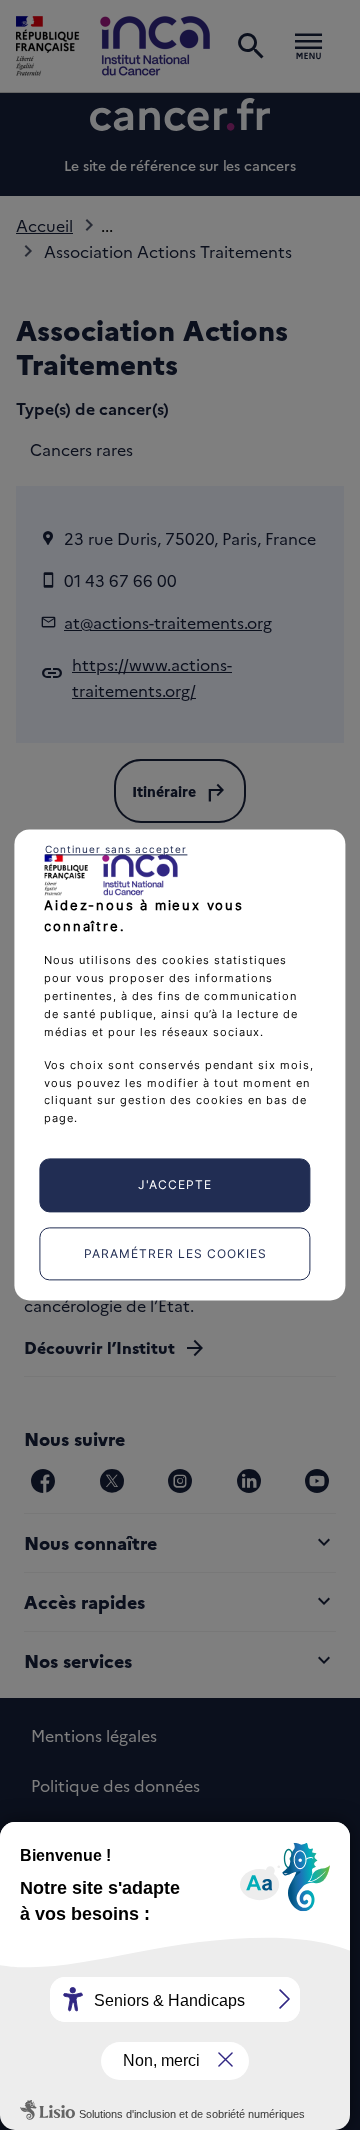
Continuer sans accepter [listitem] (116, 849)
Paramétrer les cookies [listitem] (175, 1253)
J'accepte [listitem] (175, 1185)
